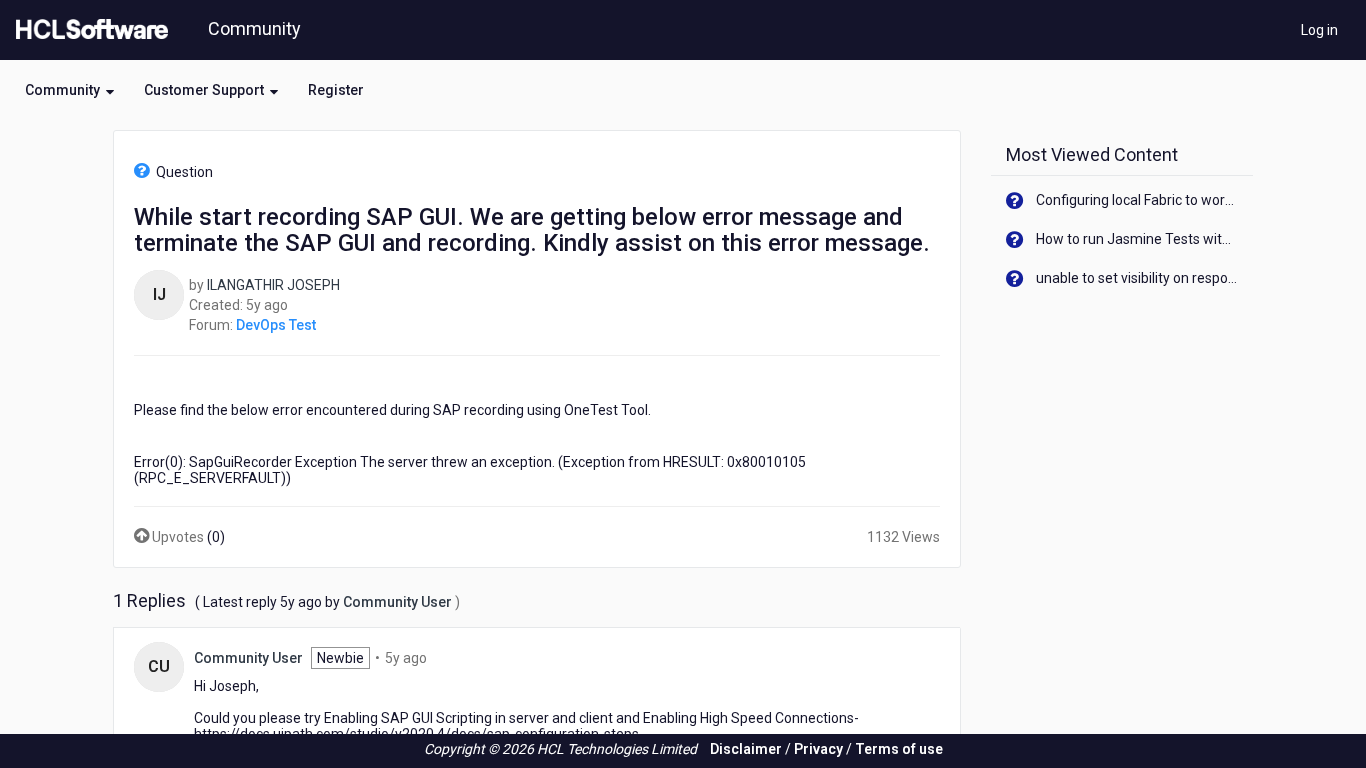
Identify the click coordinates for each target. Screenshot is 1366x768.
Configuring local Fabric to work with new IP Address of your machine (1137, 200)
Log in (1319, 30)
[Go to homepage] (88, 30)
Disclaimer (746, 749)
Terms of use (899, 749)
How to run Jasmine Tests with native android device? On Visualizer (1137, 239)
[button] (69, 90)
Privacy (818, 749)
